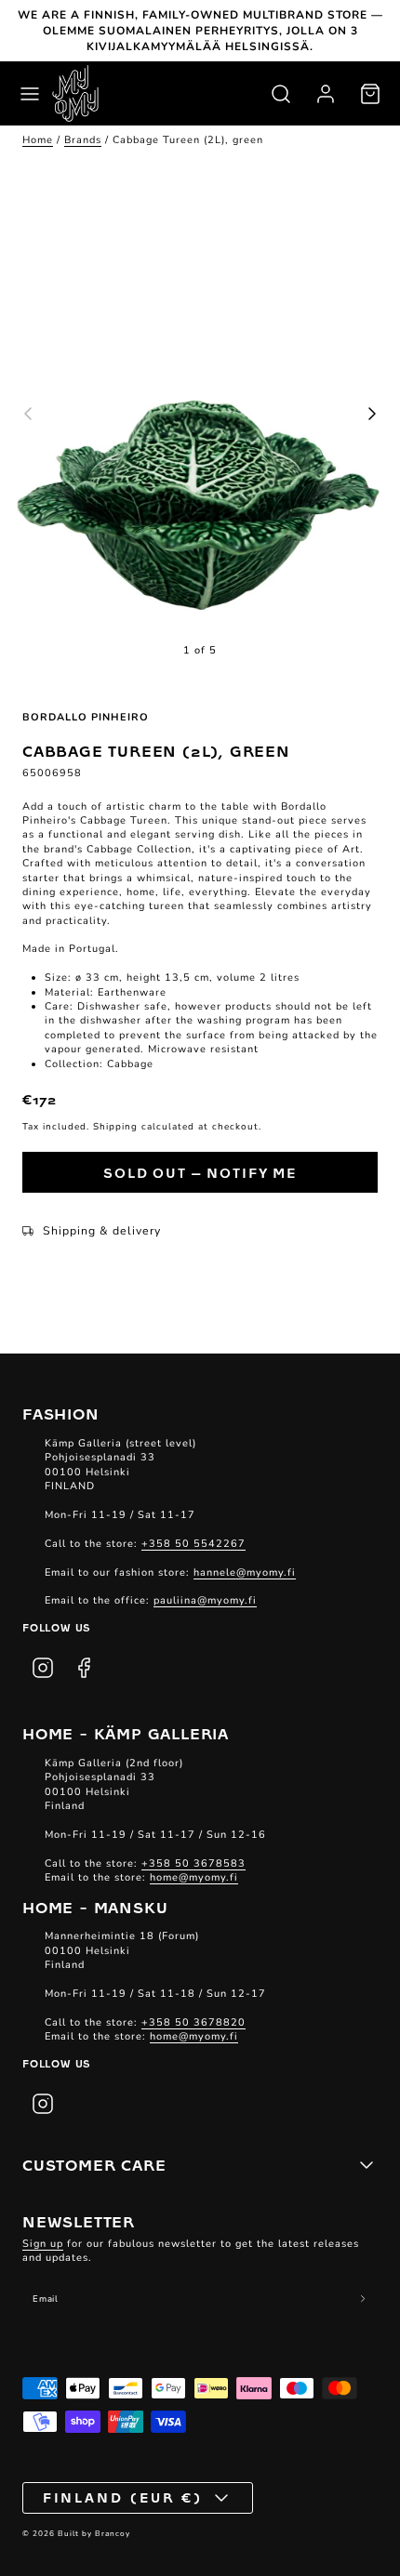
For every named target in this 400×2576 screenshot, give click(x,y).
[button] (30, 94)
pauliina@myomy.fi (205, 1600)
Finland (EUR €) (123, 2497)
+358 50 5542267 (193, 1544)
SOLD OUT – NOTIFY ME (200, 1172)
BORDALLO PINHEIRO (86, 717)
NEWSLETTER (79, 2221)
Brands (83, 140)
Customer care (94, 2164)
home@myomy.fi (194, 1877)
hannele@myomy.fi (245, 1572)
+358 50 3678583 (193, 1863)
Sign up (43, 2244)
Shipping (115, 1127)
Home (38, 140)
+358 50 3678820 (193, 2022)
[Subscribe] (363, 2299)
